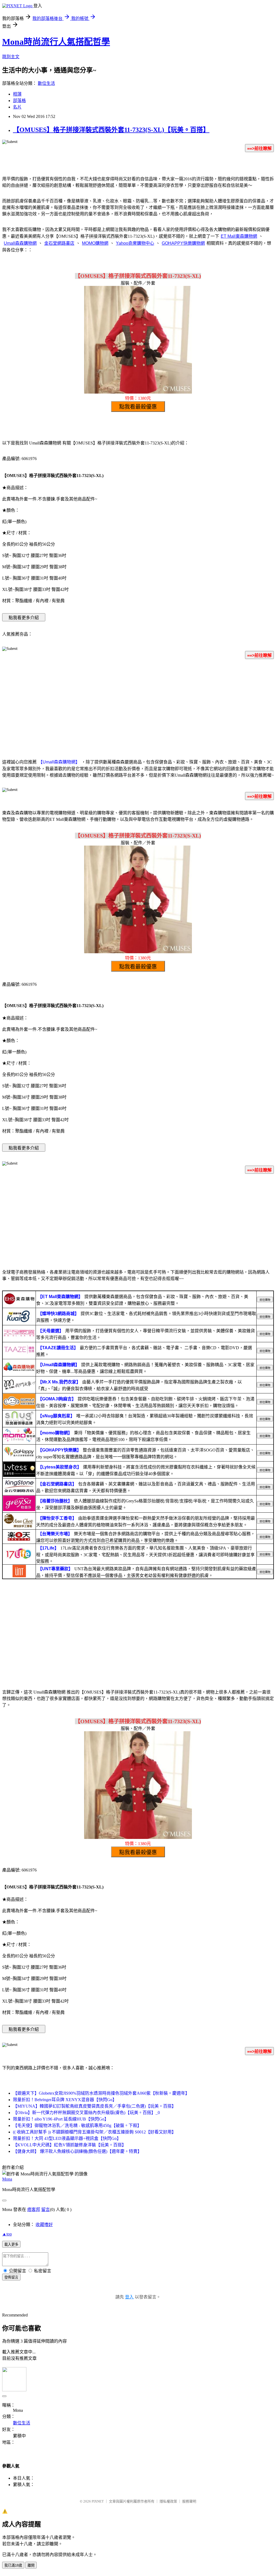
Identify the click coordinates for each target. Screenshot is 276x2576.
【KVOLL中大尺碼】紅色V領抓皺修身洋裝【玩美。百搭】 (70, 2145)
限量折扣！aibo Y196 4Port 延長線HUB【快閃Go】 (61, 2119)
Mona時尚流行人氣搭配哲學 (56, 42)
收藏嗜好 (44, 2225)
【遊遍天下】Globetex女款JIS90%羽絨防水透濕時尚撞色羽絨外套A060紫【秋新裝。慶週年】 (101, 2093)
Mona (7, 2179)
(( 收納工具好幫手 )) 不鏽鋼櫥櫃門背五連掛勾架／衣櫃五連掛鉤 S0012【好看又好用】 (94, 2132)
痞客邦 (34, 2209)
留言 (46, 2209)
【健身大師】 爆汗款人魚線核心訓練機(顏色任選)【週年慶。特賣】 (77, 2151)
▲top (7, 2234)
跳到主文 (11, 57)
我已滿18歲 (13, 2565)
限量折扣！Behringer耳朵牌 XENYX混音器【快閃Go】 (65, 2100)
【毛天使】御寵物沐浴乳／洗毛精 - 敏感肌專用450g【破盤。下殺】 (77, 2125)
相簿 (17, 94)
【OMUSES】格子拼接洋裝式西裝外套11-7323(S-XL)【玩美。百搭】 (111, 130)
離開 (31, 2565)
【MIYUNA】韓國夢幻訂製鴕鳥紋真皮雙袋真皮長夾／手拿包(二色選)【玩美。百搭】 (94, 2106)
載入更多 (11, 2244)
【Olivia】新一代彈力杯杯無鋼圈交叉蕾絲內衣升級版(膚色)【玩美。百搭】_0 (86, 2113)
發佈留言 (11, 2277)
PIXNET (98, 2501)
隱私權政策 (168, 2501)
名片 (17, 107)
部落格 (19, 101)
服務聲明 (189, 2501)
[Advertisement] (138, 710)
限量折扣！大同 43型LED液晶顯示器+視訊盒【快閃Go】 (67, 2138)
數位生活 (46, 83)
